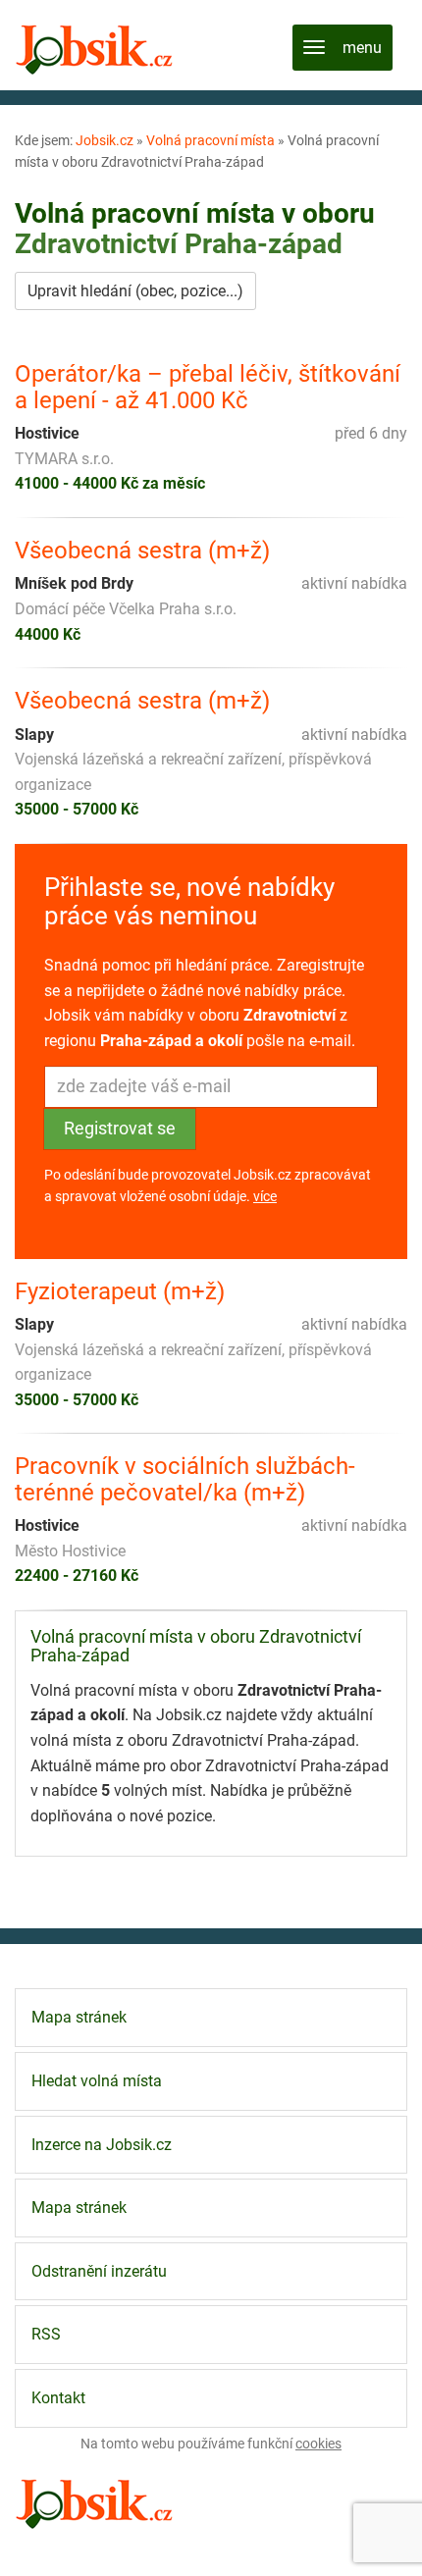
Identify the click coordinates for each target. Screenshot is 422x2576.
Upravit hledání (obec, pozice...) (135, 291)
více (265, 1196)
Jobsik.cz (105, 140)
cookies (318, 2444)
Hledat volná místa (97, 2081)
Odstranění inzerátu (99, 2271)
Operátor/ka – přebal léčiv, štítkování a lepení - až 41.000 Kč (208, 387)
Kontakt (58, 2398)
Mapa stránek (79, 2017)
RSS (46, 2334)
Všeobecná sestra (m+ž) (142, 551)
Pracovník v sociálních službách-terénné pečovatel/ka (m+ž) (185, 1479)
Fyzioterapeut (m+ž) (120, 1291)
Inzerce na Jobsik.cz (102, 2145)
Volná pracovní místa (211, 140)
